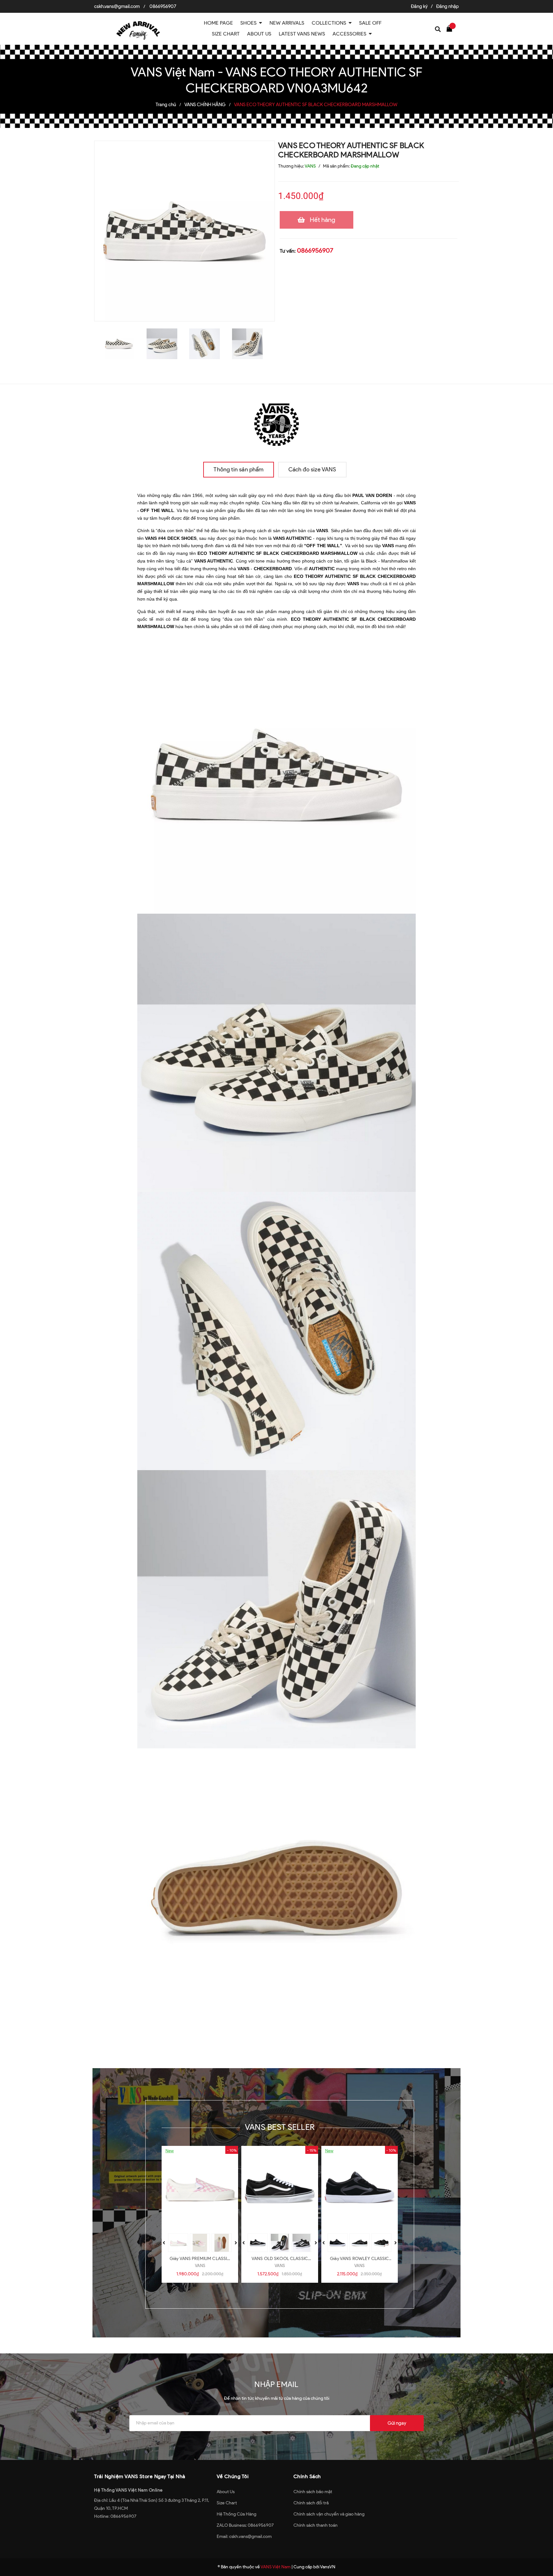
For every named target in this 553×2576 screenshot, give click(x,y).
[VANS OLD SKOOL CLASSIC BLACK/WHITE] (280, 2188)
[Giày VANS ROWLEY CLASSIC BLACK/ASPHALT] (360, 2188)
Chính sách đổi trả (311, 2503)
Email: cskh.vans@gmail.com (244, 2537)
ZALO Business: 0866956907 (245, 2525)
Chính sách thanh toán (316, 2525)
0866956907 (163, 6)
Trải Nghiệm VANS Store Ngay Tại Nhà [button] (140, 2476)
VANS (200, 2266)
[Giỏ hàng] (451, 28)
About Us (226, 2492)
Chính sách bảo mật (313, 2492)
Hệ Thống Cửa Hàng (236, 2514)
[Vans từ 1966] (276, 423)
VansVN (328, 2567)
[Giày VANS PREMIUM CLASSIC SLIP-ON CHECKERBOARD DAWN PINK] (200, 2188)
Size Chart (227, 2503)
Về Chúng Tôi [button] (233, 2476)
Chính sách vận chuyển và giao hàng (329, 2514)
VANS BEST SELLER (280, 2127)
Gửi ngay (397, 2423)
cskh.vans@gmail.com (117, 6)
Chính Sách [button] (307, 2476)
